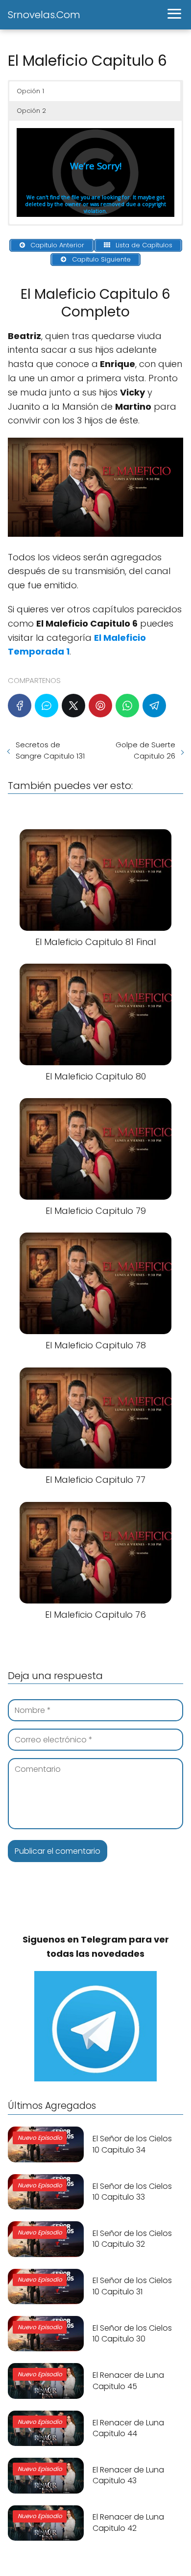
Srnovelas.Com (44, 15)
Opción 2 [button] (31, 111)
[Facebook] (20, 706)
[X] (73, 706)
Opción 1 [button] (30, 91)
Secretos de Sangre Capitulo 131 (50, 750)
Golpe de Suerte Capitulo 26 (145, 750)
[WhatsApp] (127, 706)
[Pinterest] (100, 706)
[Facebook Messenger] (47, 706)
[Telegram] (154, 706)
